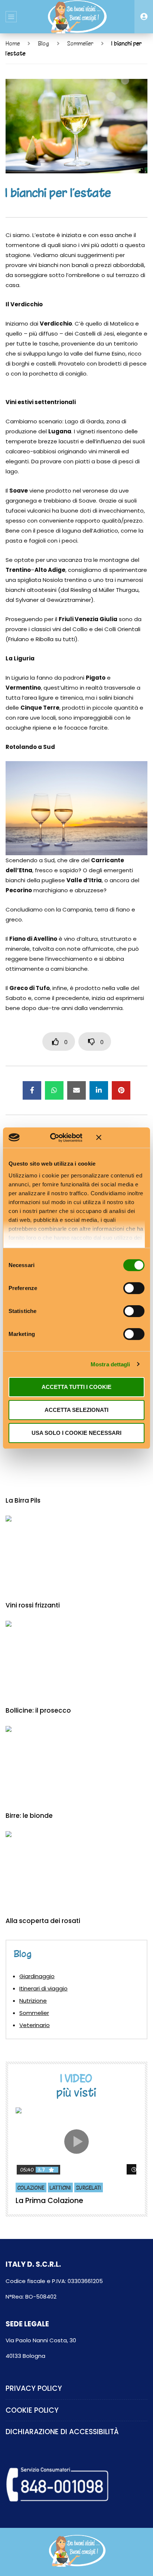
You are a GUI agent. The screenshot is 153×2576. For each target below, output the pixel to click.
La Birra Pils (23, 1500)
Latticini (60, 2188)
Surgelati (89, 2188)
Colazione (31, 2188)
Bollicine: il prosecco (38, 1710)
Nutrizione (33, 2001)
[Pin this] (121, 1090)
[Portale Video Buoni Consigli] (76, 17)
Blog (44, 43)
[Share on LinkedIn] (99, 1090)
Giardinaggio (37, 1976)
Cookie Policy (32, 2410)
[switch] (134, 1288)
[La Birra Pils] (76, 1450)
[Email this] (76, 1090)
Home (13, 43)
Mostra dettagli (110, 1364)
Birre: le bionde (29, 1816)
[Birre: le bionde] (76, 1766)
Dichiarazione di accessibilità (62, 2432)
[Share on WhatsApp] (54, 1090)
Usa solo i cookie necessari (76, 1432)
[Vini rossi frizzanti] (76, 1555)
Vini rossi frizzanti (33, 1605)
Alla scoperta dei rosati (43, 1921)
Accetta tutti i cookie (76, 1387)
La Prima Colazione (49, 2201)
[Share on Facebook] (32, 1090)
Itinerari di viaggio (43, 1988)
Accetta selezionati (76, 1410)
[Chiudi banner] (120, 1137)
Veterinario (35, 2025)
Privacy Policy (34, 2388)
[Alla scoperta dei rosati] (76, 1871)
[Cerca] (144, 17)
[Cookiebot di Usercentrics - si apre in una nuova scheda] (59, 1137)
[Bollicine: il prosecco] (76, 1661)
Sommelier (80, 43)
